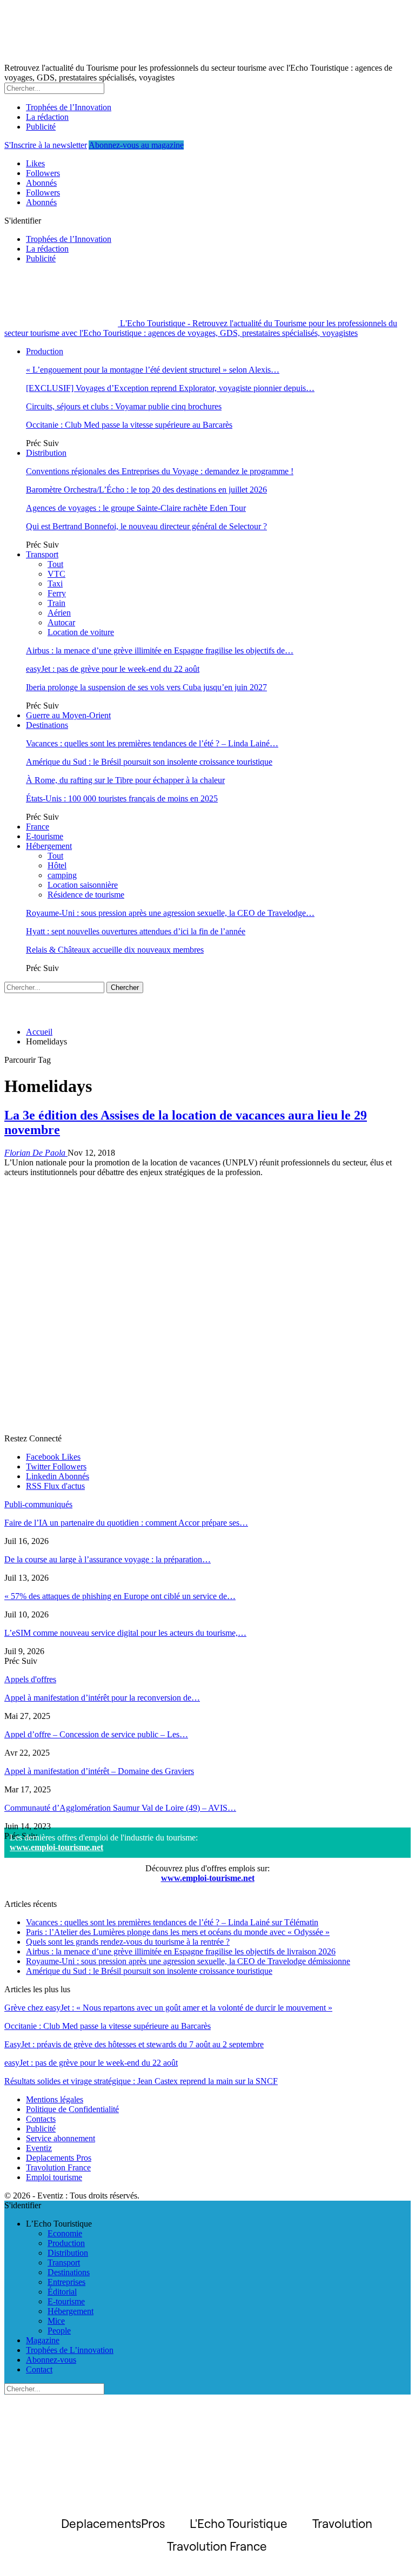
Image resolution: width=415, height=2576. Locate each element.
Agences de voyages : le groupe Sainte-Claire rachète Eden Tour (136, 508)
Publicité (41, 127)
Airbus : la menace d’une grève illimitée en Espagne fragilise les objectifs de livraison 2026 (181, 1951)
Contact (39, 2369)
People (59, 2331)
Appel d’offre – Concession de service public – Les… (96, 1734)
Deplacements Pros (59, 2158)
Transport (42, 554)
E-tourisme (45, 836)
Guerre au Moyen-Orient (68, 715)
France (38, 827)
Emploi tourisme (54, 2177)
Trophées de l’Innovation (69, 107)
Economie (65, 2233)
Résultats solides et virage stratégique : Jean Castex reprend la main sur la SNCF (141, 2081)
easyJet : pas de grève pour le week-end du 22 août (113, 669)
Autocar (61, 622)
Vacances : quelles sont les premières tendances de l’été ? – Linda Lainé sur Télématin (172, 1922)
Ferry (57, 593)
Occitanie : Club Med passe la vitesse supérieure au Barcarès (129, 425)
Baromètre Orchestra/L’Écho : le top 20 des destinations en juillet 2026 (146, 490)
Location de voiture (81, 632)
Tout (55, 564)
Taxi (55, 584)
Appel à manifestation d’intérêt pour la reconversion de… (102, 1698)
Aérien (59, 613)
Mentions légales (55, 2099)
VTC (56, 574)
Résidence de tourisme (86, 895)
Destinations (47, 725)
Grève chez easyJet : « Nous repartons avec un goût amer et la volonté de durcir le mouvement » (168, 2008)
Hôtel (57, 865)
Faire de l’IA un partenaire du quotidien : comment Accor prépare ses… (126, 1523)
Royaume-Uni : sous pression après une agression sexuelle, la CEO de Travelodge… (170, 913)
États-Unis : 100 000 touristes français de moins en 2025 (122, 798)
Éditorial (62, 2292)
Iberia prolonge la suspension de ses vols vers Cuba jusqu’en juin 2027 (146, 687)
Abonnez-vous (51, 2360)
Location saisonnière (83, 885)
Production (45, 351)
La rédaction (47, 117)
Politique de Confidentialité (72, 2109)
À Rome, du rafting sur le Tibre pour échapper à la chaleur (125, 780)
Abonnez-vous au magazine (136, 145)
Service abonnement (61, 2138)
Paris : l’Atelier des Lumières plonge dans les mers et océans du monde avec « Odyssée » (178, 1932)
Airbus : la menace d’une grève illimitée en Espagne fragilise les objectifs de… (160, 650)
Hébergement (49, 846)
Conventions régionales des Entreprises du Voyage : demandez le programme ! (160, 471)
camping (62, 875)
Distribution (46, 453)
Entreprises (66, 2282)
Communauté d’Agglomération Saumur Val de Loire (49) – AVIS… (120, 1808)
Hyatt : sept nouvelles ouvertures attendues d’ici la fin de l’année (136, 931)
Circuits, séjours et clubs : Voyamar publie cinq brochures (124, 406)
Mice (56, 2321)
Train (56, 603)
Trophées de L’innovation (70, 2350)
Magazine (43, 2340)
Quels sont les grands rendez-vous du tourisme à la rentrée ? (128, 1942)
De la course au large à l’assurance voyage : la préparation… (108, 1559)
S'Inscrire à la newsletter (46, 145)
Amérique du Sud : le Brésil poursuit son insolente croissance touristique (149, 762)
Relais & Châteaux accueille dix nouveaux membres (115, 950)
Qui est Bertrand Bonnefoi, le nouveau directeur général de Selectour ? (146, 526)
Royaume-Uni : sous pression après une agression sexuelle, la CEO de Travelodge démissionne (188, 1961)
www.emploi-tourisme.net (56, 1847)
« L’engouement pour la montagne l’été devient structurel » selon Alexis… (153, 370)
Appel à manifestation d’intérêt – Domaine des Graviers (99, 1771)
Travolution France (58, 2167)
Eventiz (39, 2148)
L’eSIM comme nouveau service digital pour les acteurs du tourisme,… (125, 1633)
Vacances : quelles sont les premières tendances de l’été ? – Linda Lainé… (152, 743)
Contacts (41, 2119)
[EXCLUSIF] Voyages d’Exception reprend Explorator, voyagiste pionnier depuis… (170, 388)
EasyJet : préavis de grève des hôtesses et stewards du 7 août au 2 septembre (134, 2044)
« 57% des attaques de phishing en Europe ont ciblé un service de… (120, 1596)
